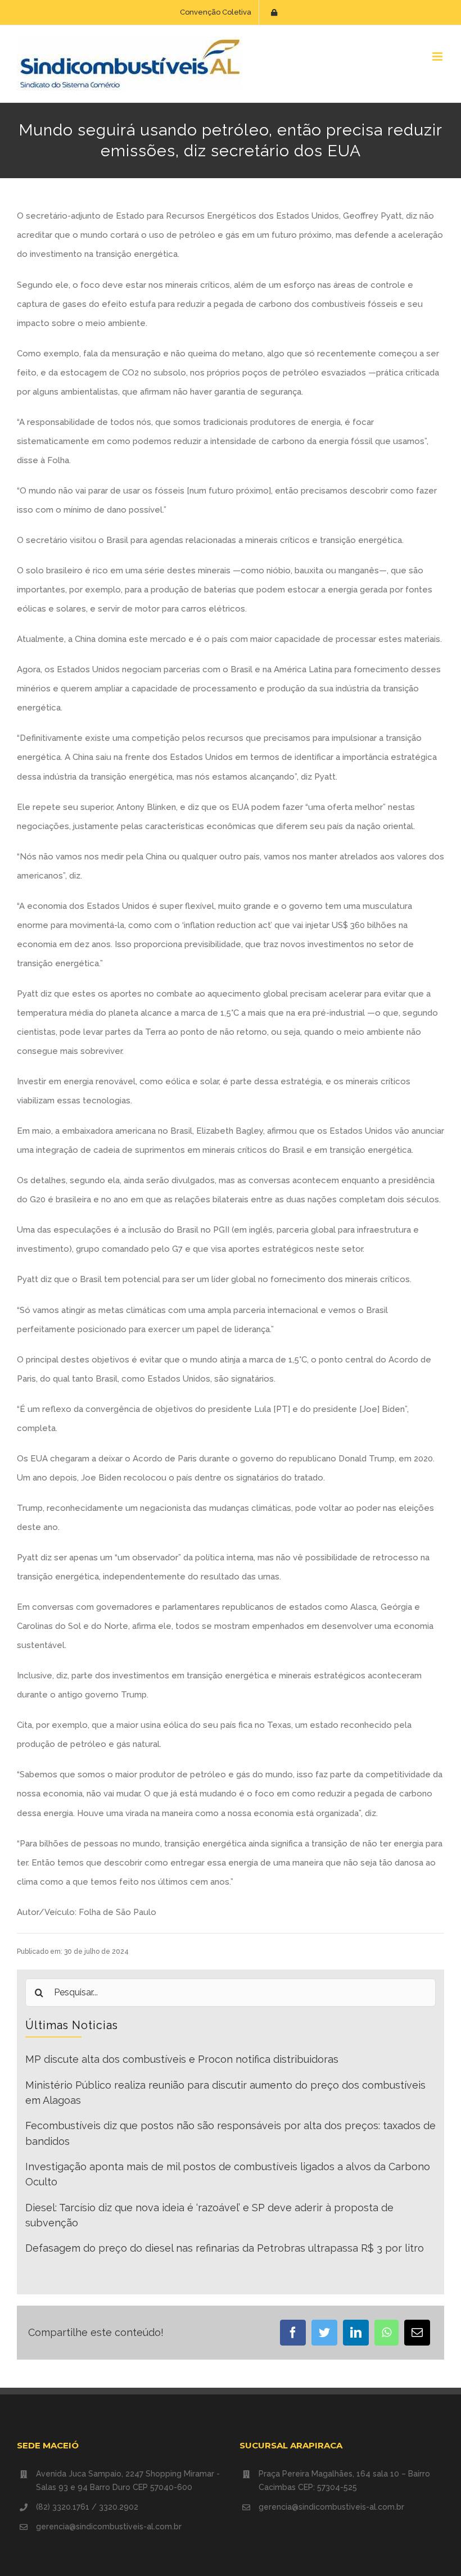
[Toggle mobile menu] (438, 56)
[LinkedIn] (356, 2333)
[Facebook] (293, 2333)
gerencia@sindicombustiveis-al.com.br (109, 2527)
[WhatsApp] (387, 2333)
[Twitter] (324, 2333)
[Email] (417, 2333)
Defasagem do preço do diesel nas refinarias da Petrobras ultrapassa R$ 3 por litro (225, 2248)
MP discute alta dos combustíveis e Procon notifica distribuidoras (182, 2059)
